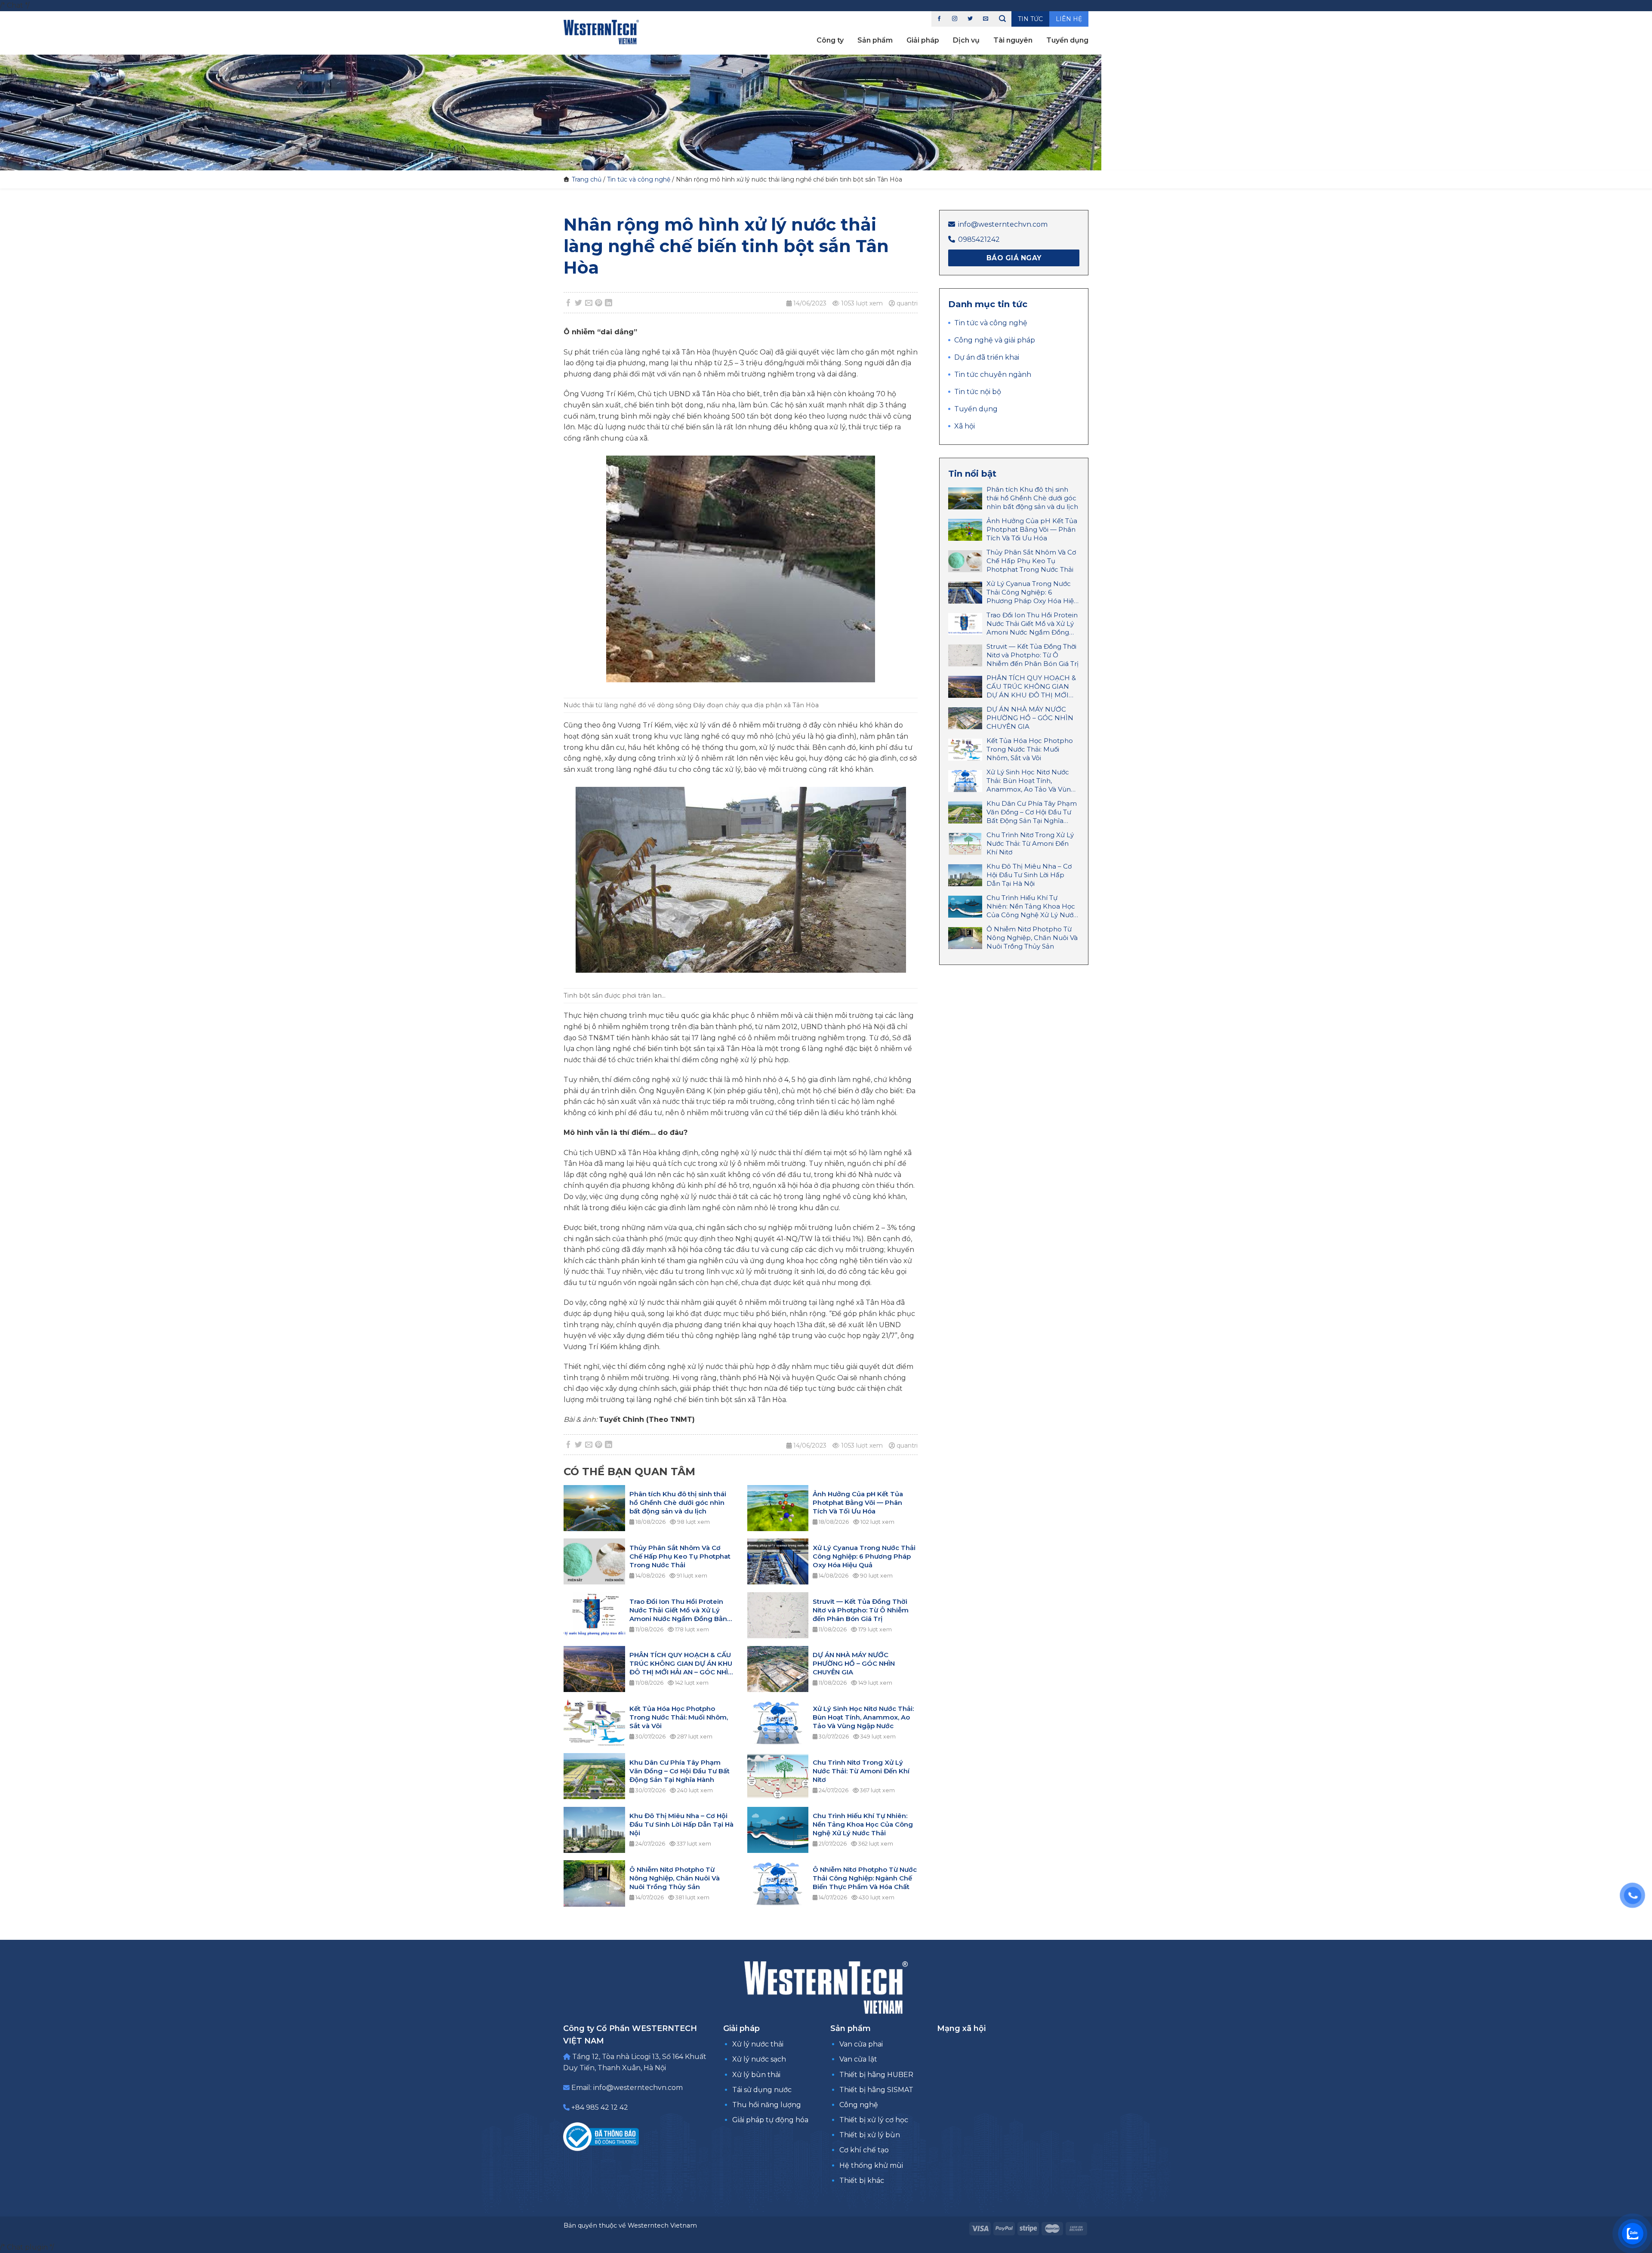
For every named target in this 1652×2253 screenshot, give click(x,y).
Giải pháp (923, 40)
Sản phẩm (875, 40)
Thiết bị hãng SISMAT (876, 2090)
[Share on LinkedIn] (609, 303)
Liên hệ (1069, 19)
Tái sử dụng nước (762, 2090)
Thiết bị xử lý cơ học (874, 2120)
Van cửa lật (858, 2059)
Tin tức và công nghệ (639, 179)
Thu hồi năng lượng (767, 2105)
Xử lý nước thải (758, 2044)
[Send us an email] (986, 19)
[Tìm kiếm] (1002, 19)
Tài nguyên (1013, 40)
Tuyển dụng (1067, 40)
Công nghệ (859, 2105)
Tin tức (1030, 19)
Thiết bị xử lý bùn (870, 2135)
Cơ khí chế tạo (864, 2150)
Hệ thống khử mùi (871, 2165)
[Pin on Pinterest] (599, 303)
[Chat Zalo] (1633, 2234)
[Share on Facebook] (569, 303)
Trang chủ (587, 179)
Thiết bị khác (862, 2181)
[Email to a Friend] (589, 303)
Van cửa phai (861, 2044)
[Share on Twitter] (579, 303)
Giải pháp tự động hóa (770, 2120)
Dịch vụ (966, 40)
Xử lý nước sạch (759, 2059)
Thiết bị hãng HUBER (876, 2075)
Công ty (830, 40)
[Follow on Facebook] (939, 19)
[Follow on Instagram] (955, 19)
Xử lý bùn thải (756, 2075)
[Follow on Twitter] (970, 19)
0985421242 (979, 239)
